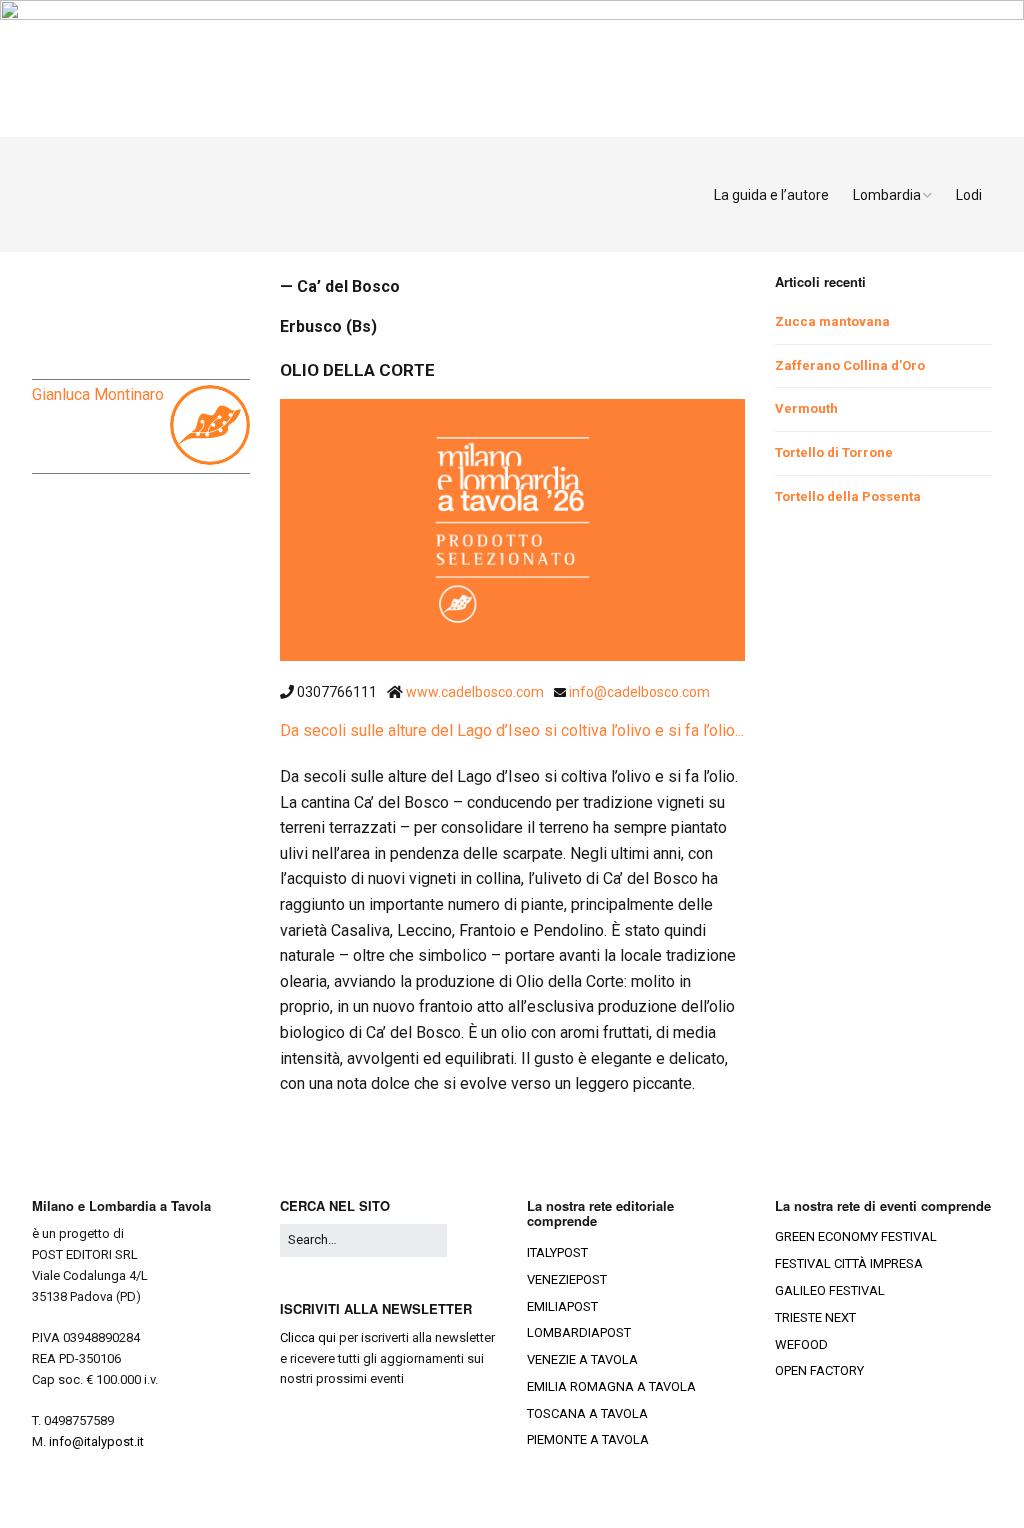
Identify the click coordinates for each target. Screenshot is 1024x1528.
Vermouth (806, 408)
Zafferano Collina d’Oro (850, 365)
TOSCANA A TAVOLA (587, 1413)
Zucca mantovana (832, 321)
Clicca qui (308, 1337)
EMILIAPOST (562, 1306)
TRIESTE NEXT (815, 1317)
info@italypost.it (96, 1441)
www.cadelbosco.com (476, 692)
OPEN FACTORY (819, 1370)
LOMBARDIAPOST (579, 1332)
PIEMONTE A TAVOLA (588, 1439)
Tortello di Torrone (834, 452)
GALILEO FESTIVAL (830, 1290)
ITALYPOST (557, 1252)
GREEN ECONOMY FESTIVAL (856, 1236)
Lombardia (887, 195)
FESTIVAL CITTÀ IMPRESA (849, 1263)
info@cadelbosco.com (639, 692)
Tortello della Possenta (848, 496)
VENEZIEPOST (567, 1279)
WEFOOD (801, 1344)
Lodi (969, 195)
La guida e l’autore (771, 195)
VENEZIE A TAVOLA (582, 1359)
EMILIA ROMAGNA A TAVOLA (611, 1386)
